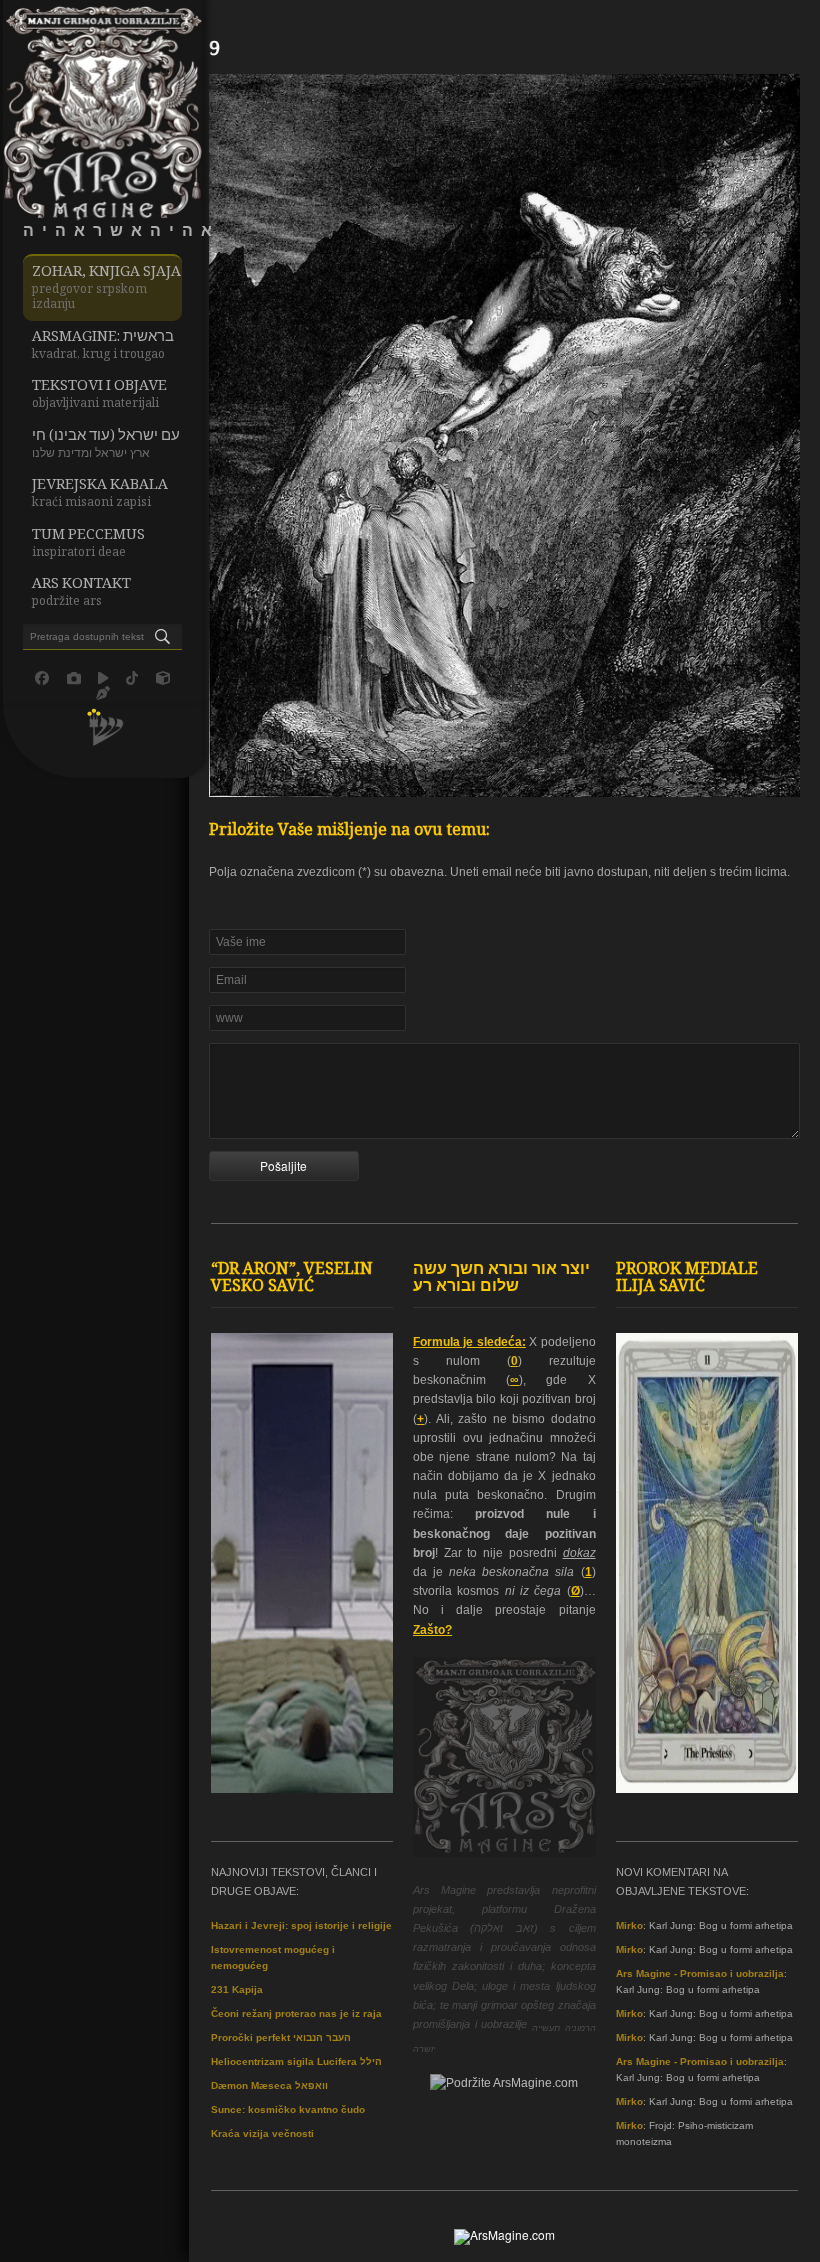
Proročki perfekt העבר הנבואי (281, 2037)
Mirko (629, 1925)
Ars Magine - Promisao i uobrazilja (700, 1973)
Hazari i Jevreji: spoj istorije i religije (301, 1925)
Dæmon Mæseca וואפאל (269, 2085)
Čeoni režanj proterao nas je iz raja (296, 2013)
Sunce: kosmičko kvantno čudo (288, 2109)
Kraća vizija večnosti (262, 2133)
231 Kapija (237, 1989)
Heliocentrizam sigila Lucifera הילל (296, 2061)
